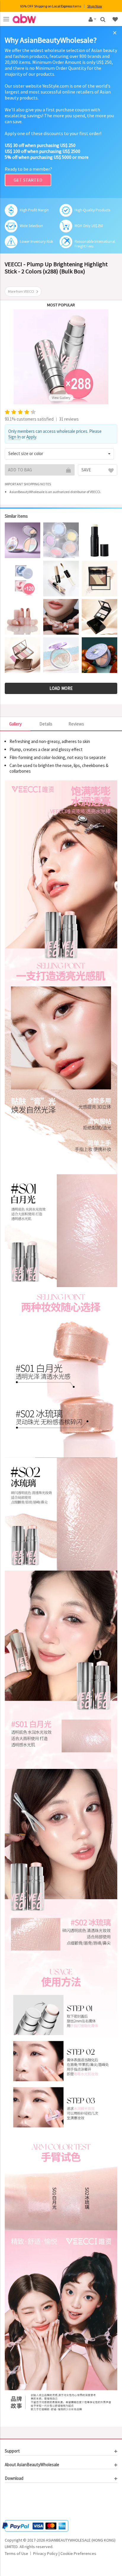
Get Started (28, 180)
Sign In (15, 437)
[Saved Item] (116, 19)
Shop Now (95, 6)
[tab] (61, 2451)
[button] (59, 454)
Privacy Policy (45, 2553)
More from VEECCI (21, 291)
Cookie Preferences (78, 2553)
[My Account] (91, 19)
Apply (31, 437)
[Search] (103, 19)
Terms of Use (16, 2553)
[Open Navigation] (6, 19)
